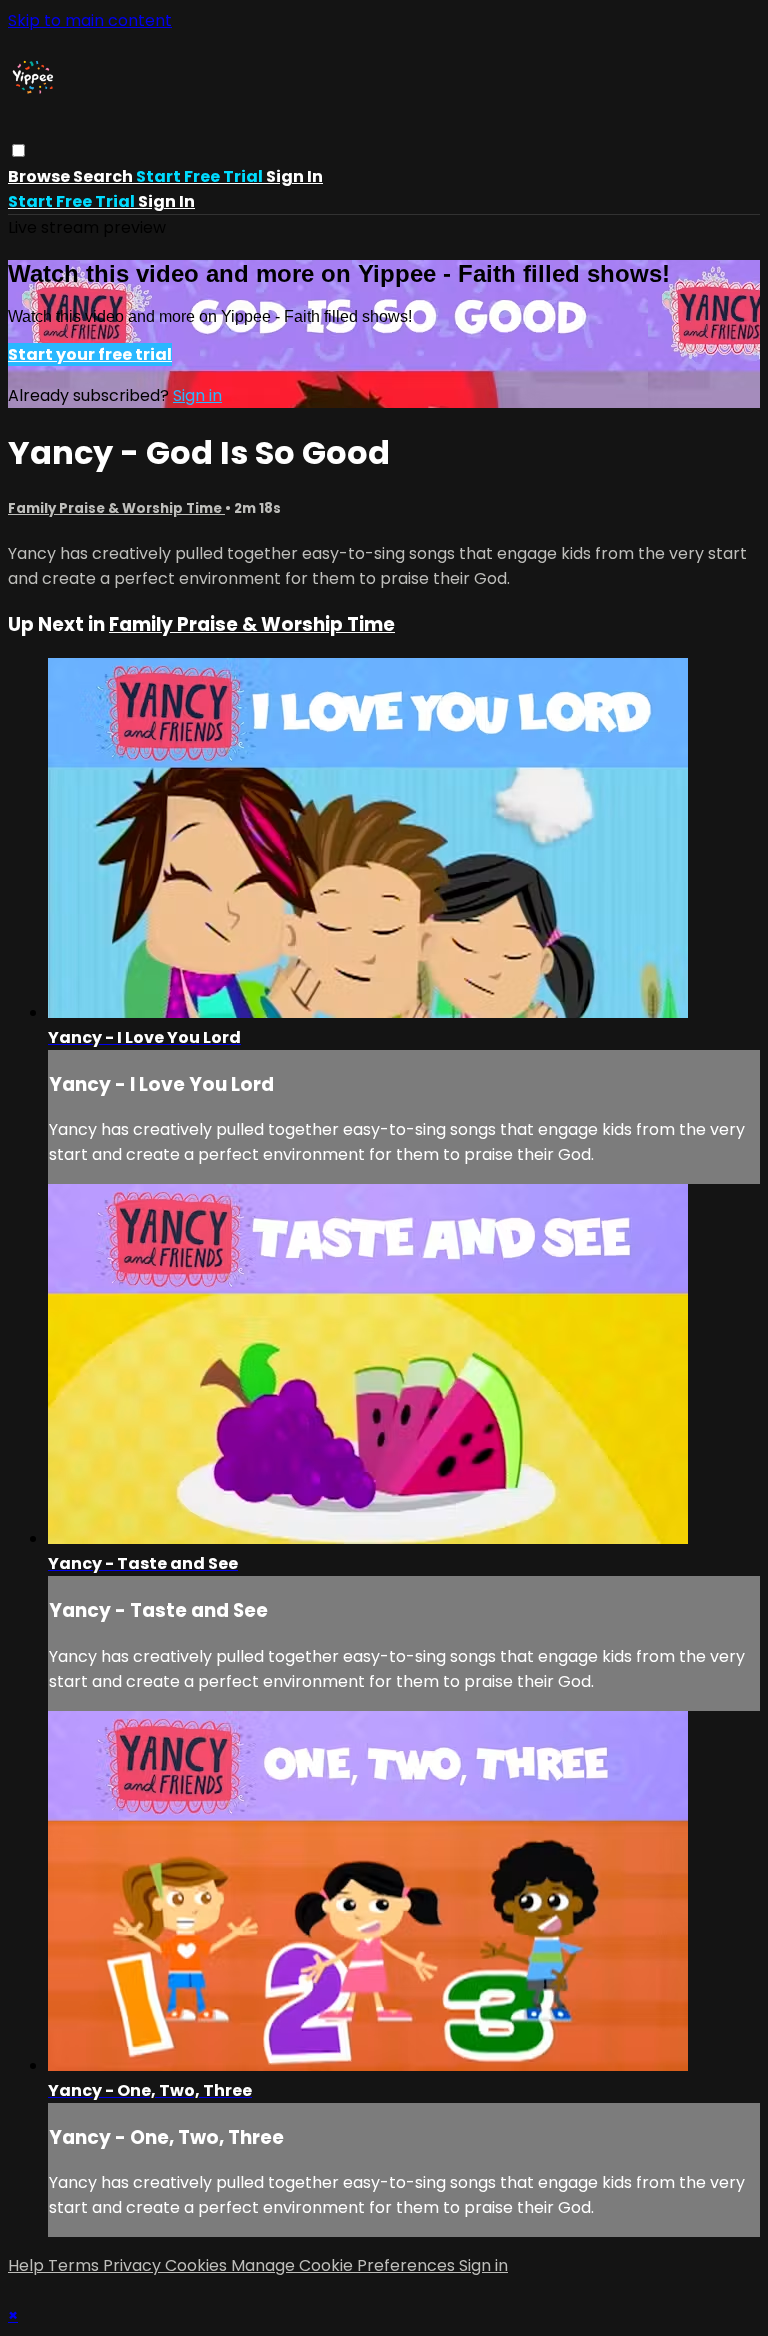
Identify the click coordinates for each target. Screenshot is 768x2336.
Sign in (294, 176)
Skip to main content (90, 20)
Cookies (198, 2265)
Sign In (166, 201)
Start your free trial (90, 354)
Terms (75, 2265)
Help (28, 2265)
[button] (18, 150)
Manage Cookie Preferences (345, 2265)
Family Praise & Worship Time (116, 508)
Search (104, 176)
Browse (40, 176)
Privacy (134, 2265)
